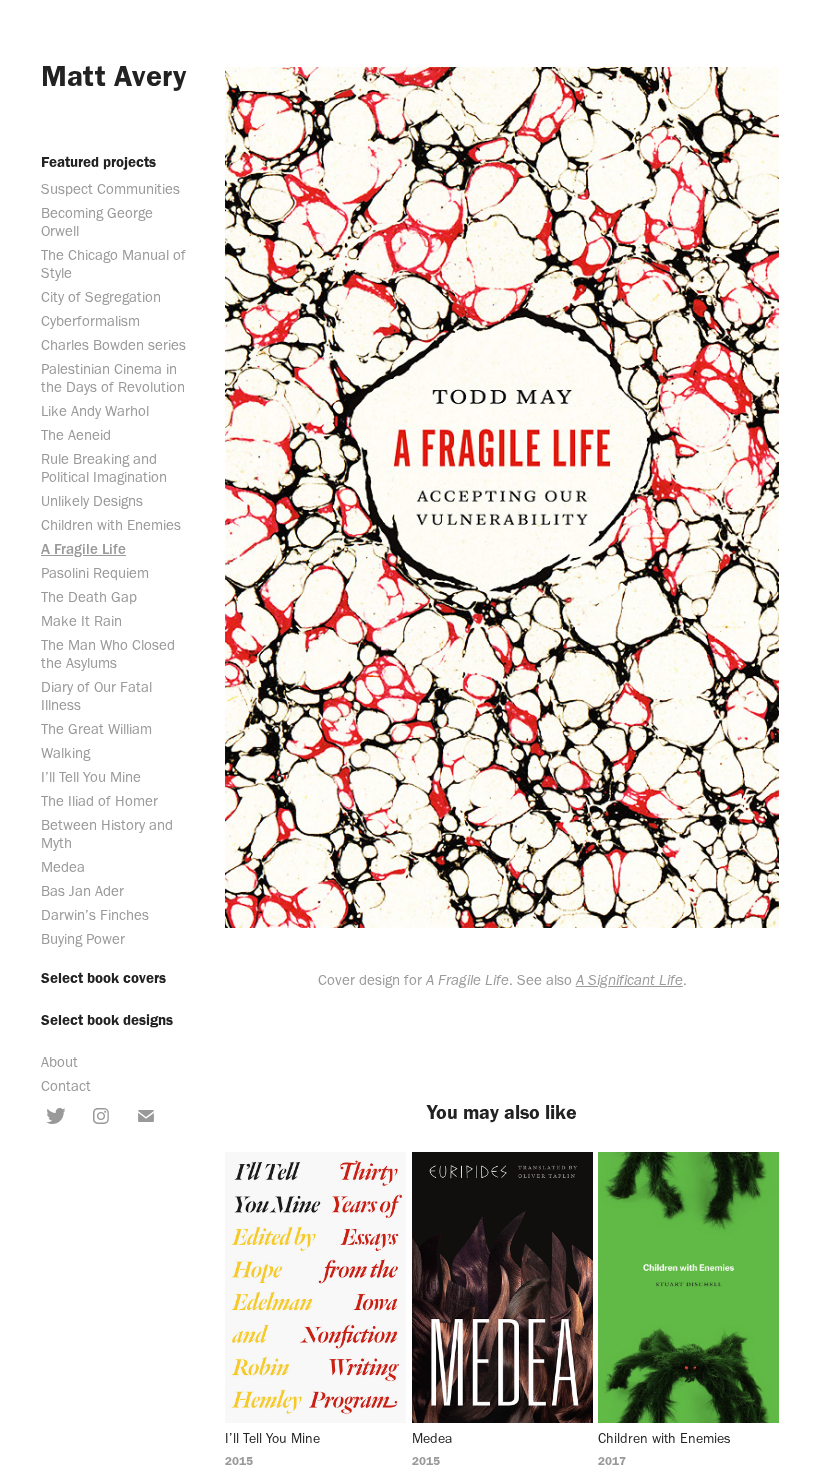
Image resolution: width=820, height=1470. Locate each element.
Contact (66, 1086)
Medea (63, 867)
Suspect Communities (110, 189)
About (59, 1062)
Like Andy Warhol (95, 411)
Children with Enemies (111, 525)
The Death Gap (89, 597)
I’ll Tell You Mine (91, 777)
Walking (65, 753)
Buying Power (83, 939)
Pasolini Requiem (95, 573)
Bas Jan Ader (82, 891)
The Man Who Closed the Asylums (108, 654)
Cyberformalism (90, 321)
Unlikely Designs (92, 501)
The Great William (96, 729)
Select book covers (103, 978)
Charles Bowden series (113, 345)
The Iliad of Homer (99, 801)
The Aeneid (76, 435)
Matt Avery (113, 75)
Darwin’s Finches (95, 915)
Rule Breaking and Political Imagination (104, 468)
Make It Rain (81, 621)
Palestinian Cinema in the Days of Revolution (113, 378)
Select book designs (107, 1020)
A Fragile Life (83, 549)
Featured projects (98, 162)
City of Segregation (101, 297)
